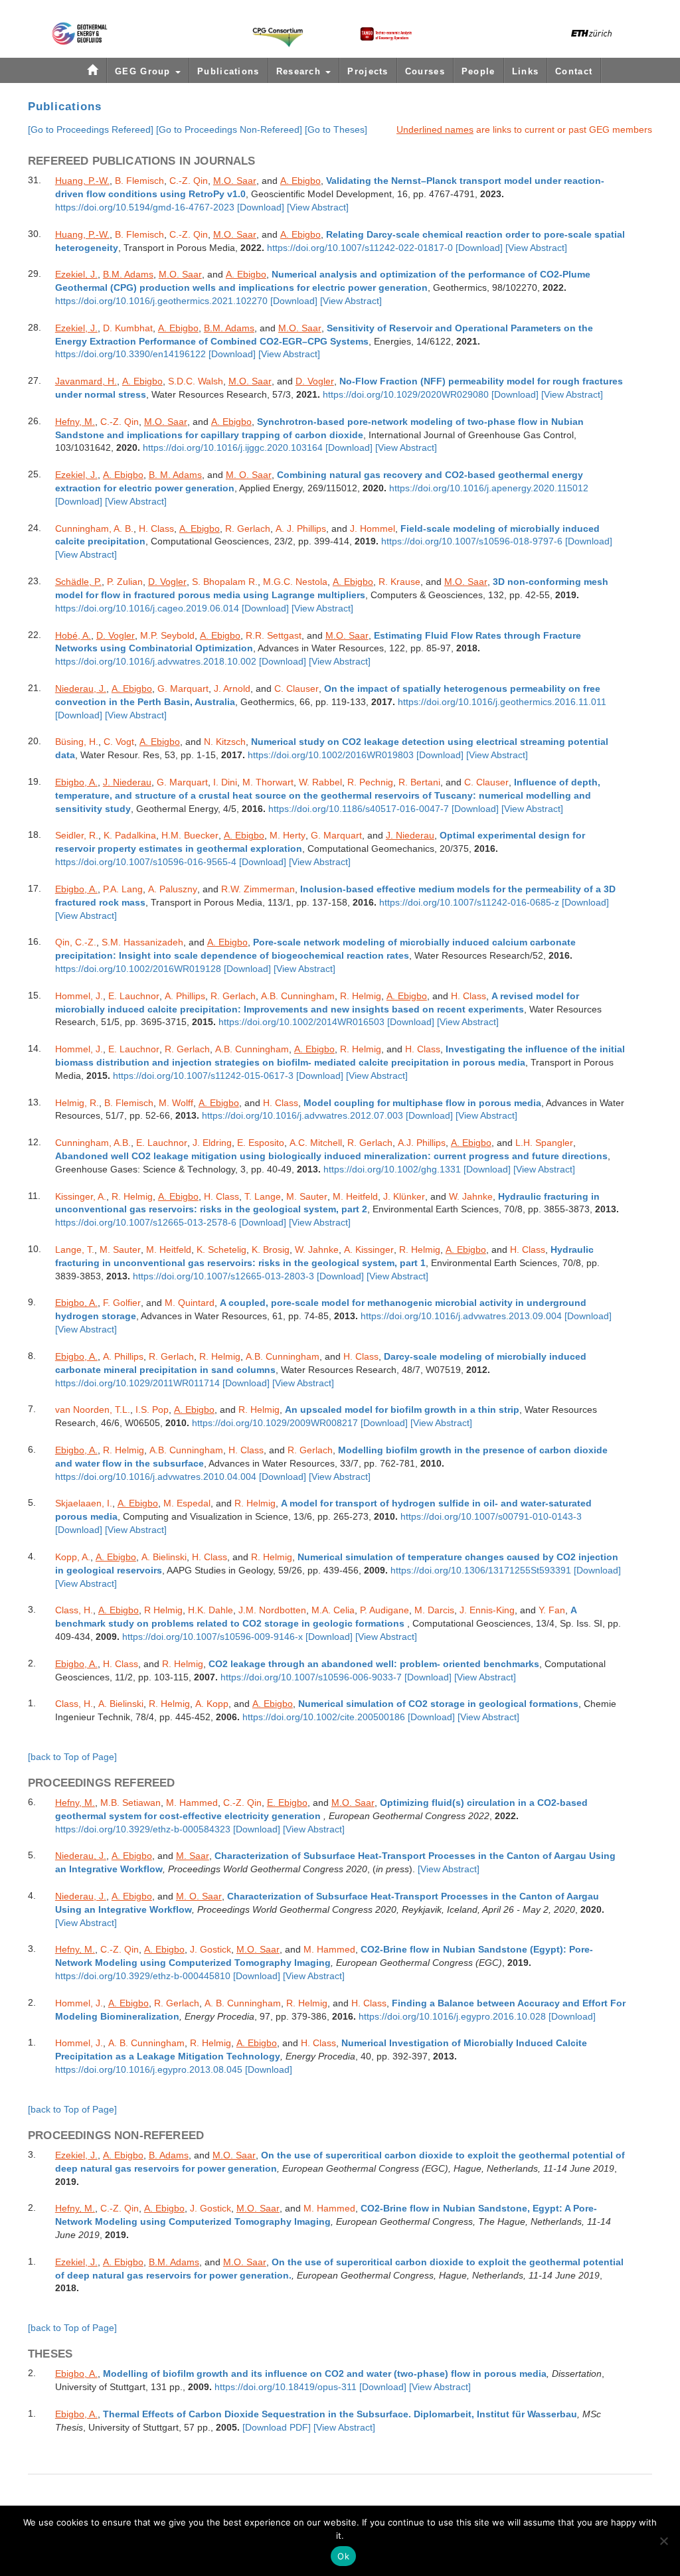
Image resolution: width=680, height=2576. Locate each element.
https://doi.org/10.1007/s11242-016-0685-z (469, 903)
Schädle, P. (78, 582)
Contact (574, 71)
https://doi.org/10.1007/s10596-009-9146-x (212, 1637)
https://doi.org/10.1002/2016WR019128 (138, 969)
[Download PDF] (277, 2428)
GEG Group (144, 71)
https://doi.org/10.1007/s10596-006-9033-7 (311, 1677)
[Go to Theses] (336, 129)
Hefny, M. (75, 422)
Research (300, 71)
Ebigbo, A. (76, 782)
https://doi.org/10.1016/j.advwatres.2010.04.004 (156, 1477)
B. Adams (169, 2155)
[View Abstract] (318, 207)
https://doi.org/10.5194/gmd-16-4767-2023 (145, 207)
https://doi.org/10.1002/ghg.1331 (392, 1169)
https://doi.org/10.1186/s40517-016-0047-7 (359, 809)
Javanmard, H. (86, 381)
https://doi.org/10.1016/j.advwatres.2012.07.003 (302, 1116)
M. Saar (193, 1856)
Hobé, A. (73, 635)
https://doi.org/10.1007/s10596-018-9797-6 (472, 541)
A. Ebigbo (300, 181)
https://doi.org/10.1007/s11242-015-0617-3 (203, 1076)
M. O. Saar (249, 475)
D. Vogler (315, 381)
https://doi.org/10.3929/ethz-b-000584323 (143, 1829)
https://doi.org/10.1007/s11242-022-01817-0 (360, 248)
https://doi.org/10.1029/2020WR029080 (406, 395)
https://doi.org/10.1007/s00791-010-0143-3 (491, 1517)
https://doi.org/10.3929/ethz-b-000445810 (143, 1976)
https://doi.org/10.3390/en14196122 (130, 354)
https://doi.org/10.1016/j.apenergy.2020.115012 (489, 488)
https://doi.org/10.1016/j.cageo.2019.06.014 (147, 608)
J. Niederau (127, 782)
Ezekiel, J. (76, 274)
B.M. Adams (128, 274)
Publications (228, 71)
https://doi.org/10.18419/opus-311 (286, 2387)
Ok (343, 2556)
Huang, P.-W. (82, 181)
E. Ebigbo (287, 1803)
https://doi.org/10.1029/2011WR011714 (137, 1383)
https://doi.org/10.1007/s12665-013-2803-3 (223, 1276)
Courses (425, 71)
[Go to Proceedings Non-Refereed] (229, 129)
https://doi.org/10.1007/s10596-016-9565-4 (146, 862)
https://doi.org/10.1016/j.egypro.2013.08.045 (149, 2070)
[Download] (261, 207)
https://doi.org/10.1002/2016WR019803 (331, 755)
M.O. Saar (235, 181)
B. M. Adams (175, 475)
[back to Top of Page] (72, 1757)
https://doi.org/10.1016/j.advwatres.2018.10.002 (156, 662)
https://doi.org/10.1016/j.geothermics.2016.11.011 (502, 702)
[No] (663, 2541)
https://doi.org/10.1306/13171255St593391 (481, 1570)
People (478, 71)
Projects (368, 71)
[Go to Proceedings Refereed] (91, 129)
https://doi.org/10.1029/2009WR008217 (275, 1423)
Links (526, 71)
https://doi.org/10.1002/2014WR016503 (301, 1022)
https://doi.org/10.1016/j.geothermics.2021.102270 (161, 301)
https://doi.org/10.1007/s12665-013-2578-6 (146, 1223)
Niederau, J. (81, 688)
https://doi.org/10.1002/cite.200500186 (324, 1717)
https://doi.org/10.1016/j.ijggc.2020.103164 (233, 448)
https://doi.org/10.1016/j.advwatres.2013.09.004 (461, 1316)
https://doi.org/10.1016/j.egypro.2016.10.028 (452, 2017)
